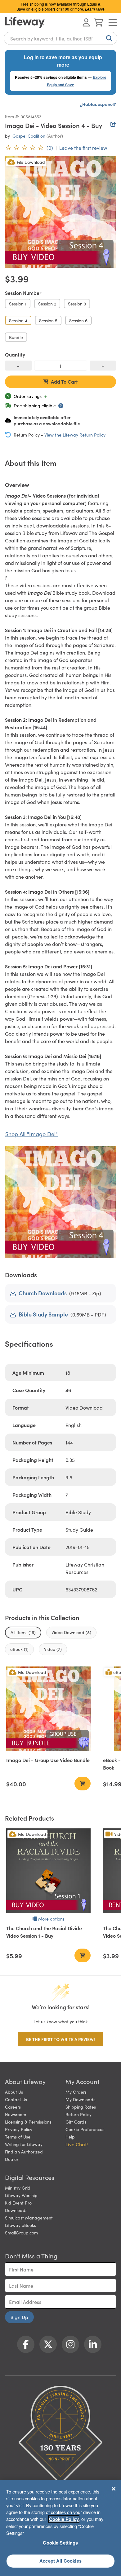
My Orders (76, 2092)
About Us (14, 2092)
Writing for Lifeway (24, 2144)
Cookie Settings (60, 2543)
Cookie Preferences (85, 2129)
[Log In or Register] (86, 22)
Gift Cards (76, 2122)
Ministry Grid (18, 2188)
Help (70, 2137)
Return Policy (78, 2114)
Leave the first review (83, 148)
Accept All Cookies (60, 2561)
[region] (60, 2528)
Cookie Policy (64, 2519)
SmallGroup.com (21, 2233)
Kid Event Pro (18, 2203)
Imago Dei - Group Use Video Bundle (48, 1760)
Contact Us (16, 2099)
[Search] (108, 38)
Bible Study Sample (43, 1314)
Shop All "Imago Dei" (31, 1134)
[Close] (114, 2489)
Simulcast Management (29, 2218)
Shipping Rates (81, 2107)
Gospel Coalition (29, 136)
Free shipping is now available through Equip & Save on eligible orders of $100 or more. (60, 6)
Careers (13, 2107)
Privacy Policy (19, 2129)
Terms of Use (18, 2137)
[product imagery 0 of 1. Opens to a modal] (60, 212)
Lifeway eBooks (20, 2225)
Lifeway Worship (21, 2195)
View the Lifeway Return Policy (75, 435)
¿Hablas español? (98, 104)
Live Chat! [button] (77, 2144)
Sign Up (19, 2317)
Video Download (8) (71, 1632)
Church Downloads (43, 1293)
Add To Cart (64, 381)
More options (51, 1919)
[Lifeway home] (25, 22)
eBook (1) (19, 1649)
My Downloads (80, 2099)
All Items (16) (23, 1632)
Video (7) (53, 1649)
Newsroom (16, 2114)
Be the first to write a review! (60, 2039)
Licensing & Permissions (28, 2122)
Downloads (16, 2210)
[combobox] (60, 38)
